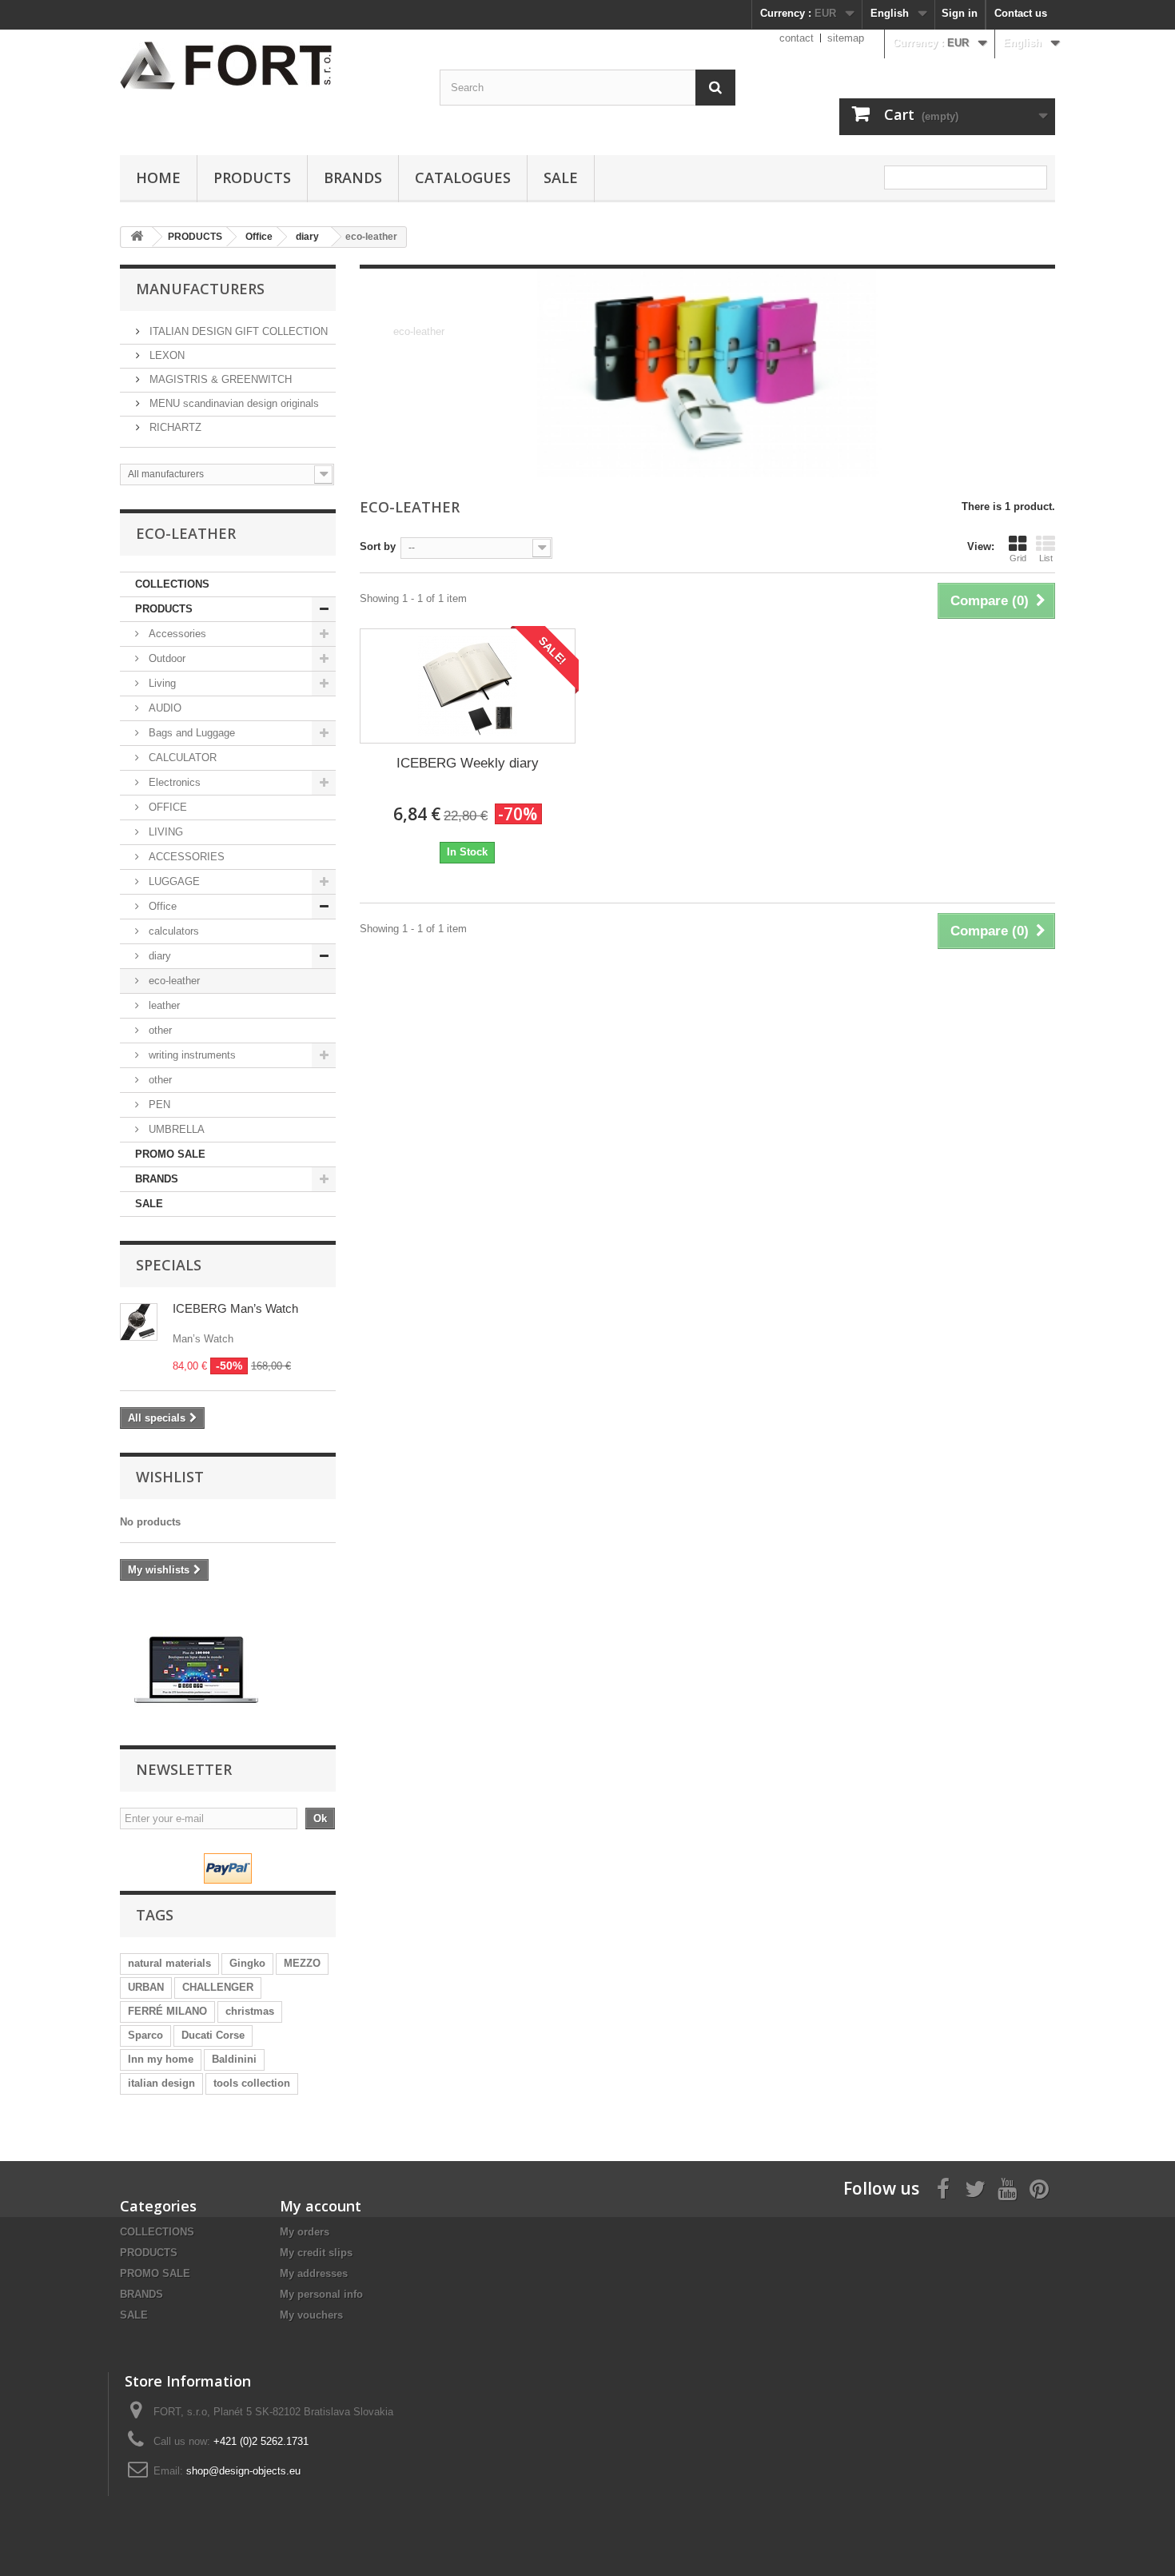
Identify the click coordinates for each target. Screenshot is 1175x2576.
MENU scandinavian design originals (233, 403)
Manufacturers (200, 289)
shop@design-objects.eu (243, 2471)
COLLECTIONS (172, 584)
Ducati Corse (213, 2035)
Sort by (378, 546)
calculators (172, 931)
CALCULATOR (181, 758)
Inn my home (161, 2059)
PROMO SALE (170, 1154)
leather (163, 1005)
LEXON (165, 355)
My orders (305, 2232)
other (159, 1030)
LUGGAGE (173, 881)
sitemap (846, 38)
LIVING (164, 832)
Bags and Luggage (190, 733)
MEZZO (302, 1963)
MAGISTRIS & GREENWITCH (219, 379)
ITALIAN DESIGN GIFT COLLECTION (237, 331)
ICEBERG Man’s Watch (235, 1308)
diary (158, 956)
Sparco (145, 2035)
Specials (169, 1265)
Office (161, 906)
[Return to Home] (137, 237)
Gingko (247, 1963)
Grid (1018, 558)
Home (158, 177)
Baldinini (234, 2059)
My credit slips (316, 2253)
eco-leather (173, 981)
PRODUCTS (252, 177)
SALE (561, 177)
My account (321, 2206)
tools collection (252, 2083)
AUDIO (163, 708)
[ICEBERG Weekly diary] (468, 686)
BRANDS (353, 177)
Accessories (176, 634)
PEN (158, 1105)
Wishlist (170, 1477)
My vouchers (311, 2315)
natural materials (169, 1963)
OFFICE (166, 807)
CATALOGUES (463, 177)
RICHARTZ (174, 427)
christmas (250, 2011)
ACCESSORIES (185, 857)
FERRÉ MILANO (167, 2011)
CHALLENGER (218, 1987)
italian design (161, 2083)
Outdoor (165, 658)
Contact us (1021, 13)
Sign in (960, 13)
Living (161, 683)
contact (797, 38)
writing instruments (191, 1055)
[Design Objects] (268, 66)
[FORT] (196, 1669)
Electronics (173, 782)
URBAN (146, 1987)
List (1046, 558)
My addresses (314, 2273)
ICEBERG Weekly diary (468, 763)
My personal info (321, 2294)
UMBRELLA (175, 1129)
